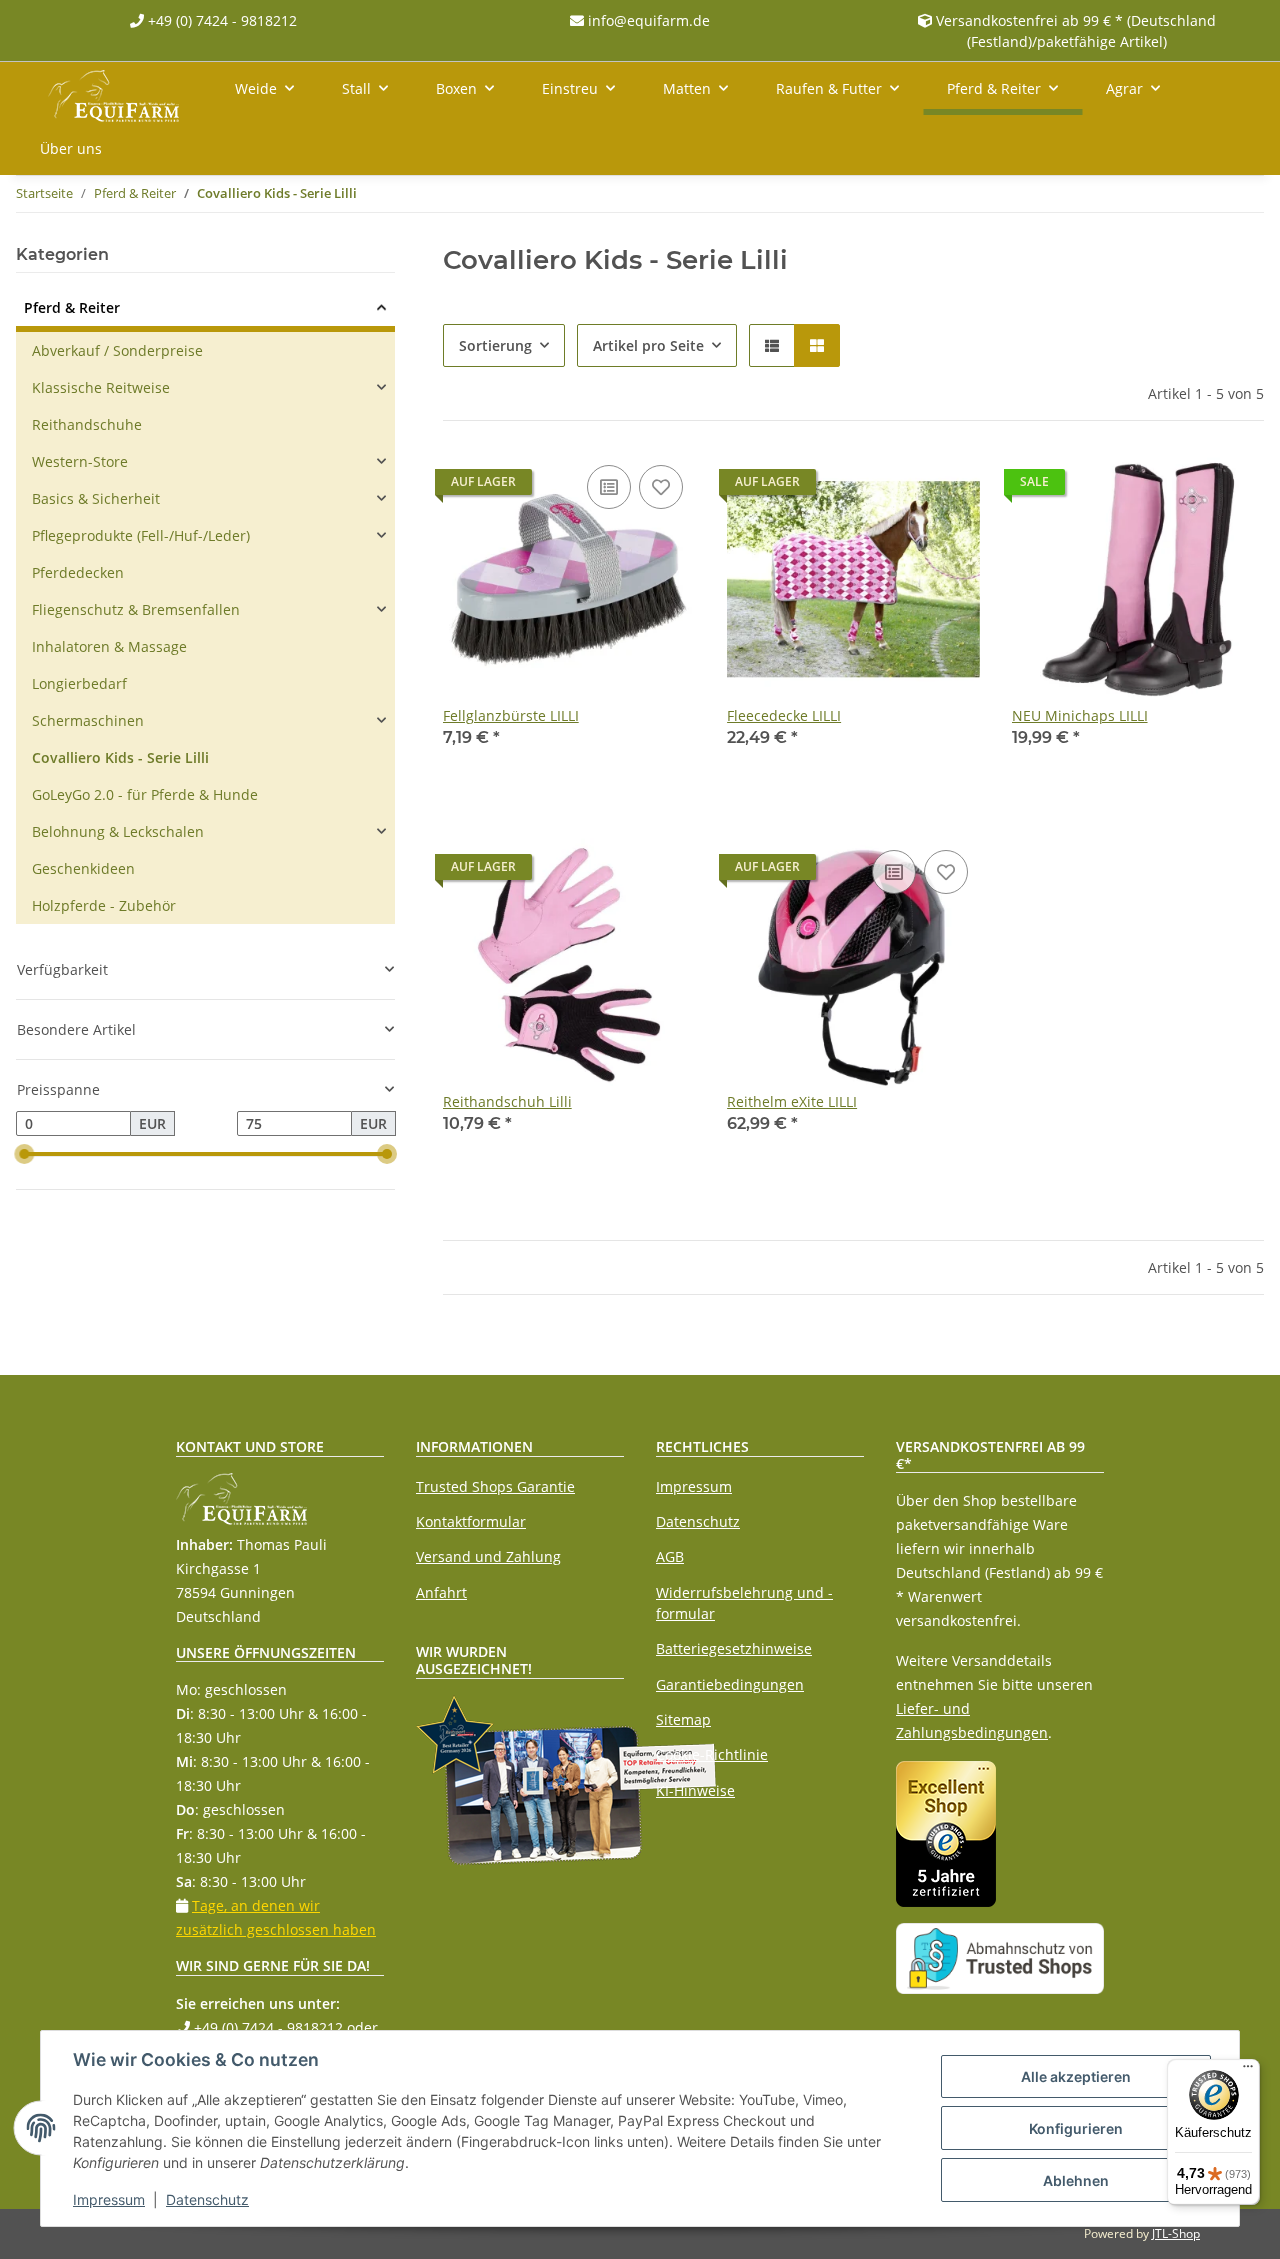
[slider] (24, 1155)
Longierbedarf (79, 683)
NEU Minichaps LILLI (1080, 715)
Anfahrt (441, 1592)
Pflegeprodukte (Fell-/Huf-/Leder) (141, 535)
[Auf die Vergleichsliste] (609, 487)
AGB (670, 1556)
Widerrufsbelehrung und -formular (744, 1603)
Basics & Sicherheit (96, 498)
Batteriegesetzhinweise (734, 1648)
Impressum (694, 1486)
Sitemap (683, 1719)
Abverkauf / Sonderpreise (117, 350)
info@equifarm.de (647, 20)
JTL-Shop (1176, 2233)
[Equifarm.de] (113, 92)
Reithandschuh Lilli (507, 1101)
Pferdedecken (78, 572)
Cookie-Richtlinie (712, 1754)
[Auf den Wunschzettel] (661, 487)
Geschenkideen (83, 868)
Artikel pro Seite (648, 345)
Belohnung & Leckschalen (118, 831)
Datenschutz (698, 1521)
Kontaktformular (471, 1521)
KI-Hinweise (695, 1790)
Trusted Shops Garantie (495, 1486)
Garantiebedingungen (730, 1684)
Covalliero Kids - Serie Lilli (120, 757)
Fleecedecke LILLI (784, 715)
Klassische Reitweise (101, 387)
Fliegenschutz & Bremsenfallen (136, 609)
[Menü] (1248, 2071)
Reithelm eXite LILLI (792, 1101)
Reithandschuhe (87, 424)
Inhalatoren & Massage (109, 646)
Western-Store (80, 461)
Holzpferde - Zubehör (104, 905)
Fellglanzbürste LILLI (511, 715)
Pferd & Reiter (72, 307)
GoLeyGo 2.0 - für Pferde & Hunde (145, 794)
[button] (772, 345)
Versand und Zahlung (488, 1556)
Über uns (71, 148)
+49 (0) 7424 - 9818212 (220, 20)
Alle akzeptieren (1076, 2076)
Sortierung (495, 345)
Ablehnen (1076, 2180)
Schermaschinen (88, 720)
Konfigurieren (1076, 2128)
